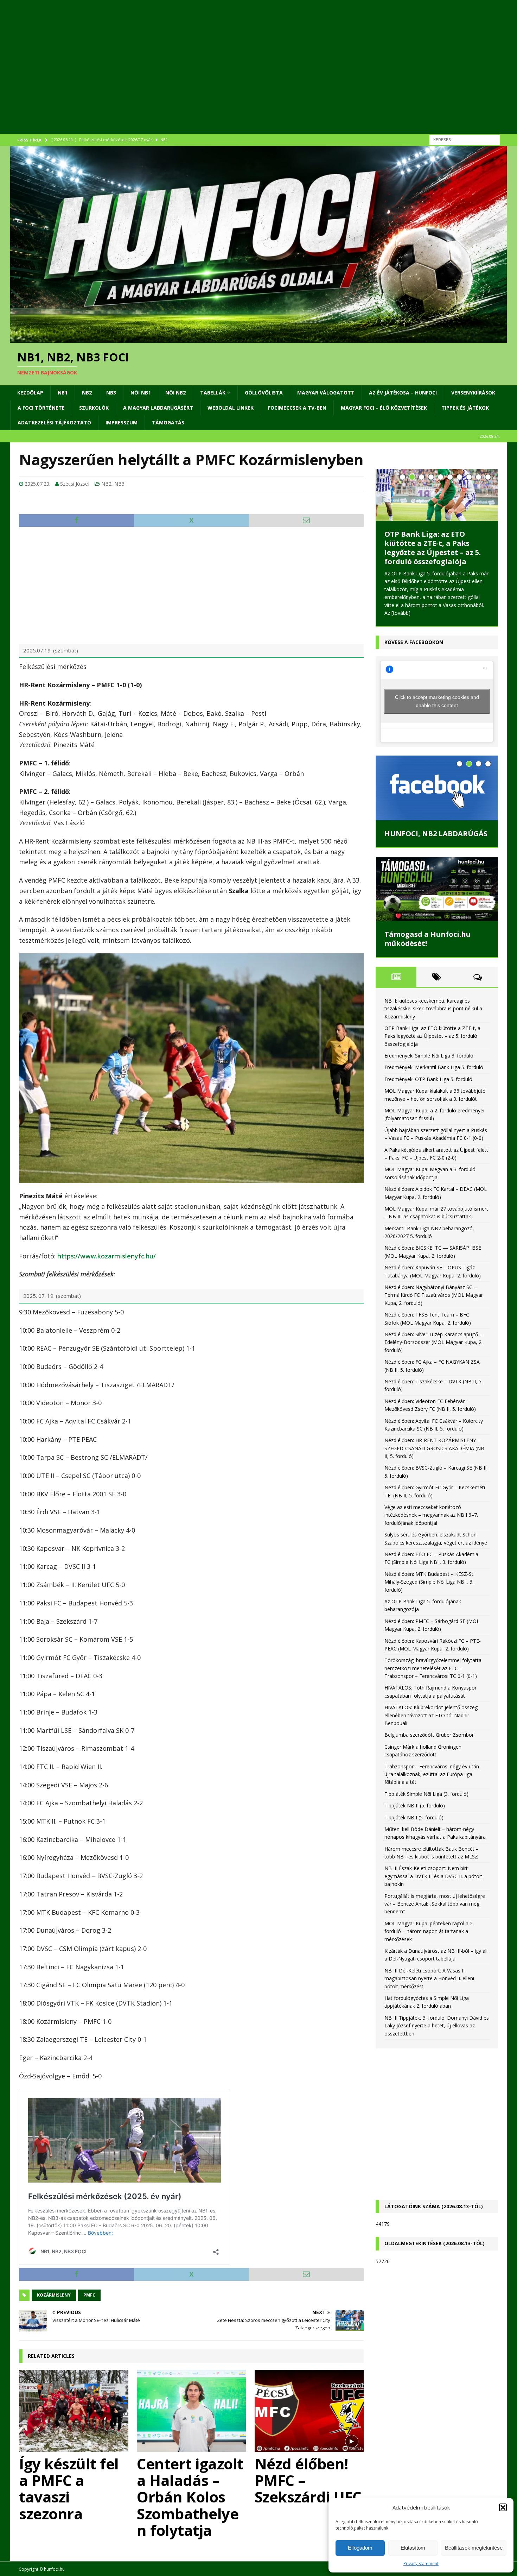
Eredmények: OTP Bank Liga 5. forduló (428, 1079)
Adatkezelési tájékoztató (54, 422)
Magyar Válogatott (326, 393)
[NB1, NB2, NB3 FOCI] (258, 338)
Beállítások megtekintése (474, 2548)
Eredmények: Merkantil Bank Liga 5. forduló (434, 1067)
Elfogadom (360, 2548)
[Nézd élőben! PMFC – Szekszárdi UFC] (309, 2411)
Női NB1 (141, 393)
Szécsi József (75, 484)
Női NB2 (175, 393)
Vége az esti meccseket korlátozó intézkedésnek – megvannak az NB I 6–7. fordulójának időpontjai (431, 1515)
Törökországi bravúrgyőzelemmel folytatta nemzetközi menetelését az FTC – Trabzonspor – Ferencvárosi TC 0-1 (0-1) (433, 1668)
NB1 (63, 393)
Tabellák (213, 393)
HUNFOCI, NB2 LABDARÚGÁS (436, 834)
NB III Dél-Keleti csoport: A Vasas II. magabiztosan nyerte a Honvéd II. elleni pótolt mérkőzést (429, 1978)
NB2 (87, 393)
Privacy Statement (421, 2564)
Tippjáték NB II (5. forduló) (415, 1805)
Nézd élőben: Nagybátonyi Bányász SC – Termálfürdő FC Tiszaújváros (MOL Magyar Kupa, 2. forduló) (434, 1295)
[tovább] (401, 613)
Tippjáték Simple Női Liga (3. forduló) (426, 1794)
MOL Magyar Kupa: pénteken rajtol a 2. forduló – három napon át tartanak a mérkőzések (429, 1931)
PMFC (89, 2295)
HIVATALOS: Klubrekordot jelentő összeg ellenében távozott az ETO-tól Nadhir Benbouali (431, 1715)
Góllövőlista (264, 393)
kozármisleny (54, 2295)
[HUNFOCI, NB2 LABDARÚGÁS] (437, 788)
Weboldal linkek (231, 408)
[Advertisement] (221, 76)
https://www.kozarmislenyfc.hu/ (107, 1256)
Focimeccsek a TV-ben (297, 408)
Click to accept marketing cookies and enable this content (437, 701)
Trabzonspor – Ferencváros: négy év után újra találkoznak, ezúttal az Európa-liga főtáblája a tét (432, 1774)
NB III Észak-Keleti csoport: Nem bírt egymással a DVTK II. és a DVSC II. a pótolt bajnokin (433, 1876)
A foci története (41, 408)
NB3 (111, 393)
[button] (503, 2507)
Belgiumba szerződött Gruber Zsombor (429, 1735)
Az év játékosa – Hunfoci (403, 393)
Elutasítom (413, 2548)
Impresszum (122, 422)
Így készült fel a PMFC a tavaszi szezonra (69, 2488)
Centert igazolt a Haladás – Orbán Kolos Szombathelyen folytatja (190, 2497)
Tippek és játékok (465, 408)
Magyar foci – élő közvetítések (384, 408)
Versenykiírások (473, 393)
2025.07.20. (37, 484)
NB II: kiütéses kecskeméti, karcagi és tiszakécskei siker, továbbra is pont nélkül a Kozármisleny (433, 1009)
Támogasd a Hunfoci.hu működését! (427, 939)
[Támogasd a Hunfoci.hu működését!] (437, 889)
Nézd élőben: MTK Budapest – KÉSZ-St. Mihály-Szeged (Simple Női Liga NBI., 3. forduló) (429, 1582)
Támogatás (168, 422)
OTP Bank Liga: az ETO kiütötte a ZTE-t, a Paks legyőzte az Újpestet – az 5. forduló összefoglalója (433, 548)
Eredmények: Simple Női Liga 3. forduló (429, 1056)
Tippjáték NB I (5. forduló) (414, 1817)
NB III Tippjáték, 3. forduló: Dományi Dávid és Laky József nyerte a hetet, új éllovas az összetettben (437, 2026)
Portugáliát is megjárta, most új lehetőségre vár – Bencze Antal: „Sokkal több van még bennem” (435, 1904)
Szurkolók (94, 408)
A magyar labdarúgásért (158, 408)
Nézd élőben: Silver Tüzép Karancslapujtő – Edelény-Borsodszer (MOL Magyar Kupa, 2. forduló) (433, 1342)
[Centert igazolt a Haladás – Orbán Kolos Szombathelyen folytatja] (191, 2411)
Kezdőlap (30, 393)
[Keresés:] (465, 139)
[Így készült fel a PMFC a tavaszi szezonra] (74, 2411)
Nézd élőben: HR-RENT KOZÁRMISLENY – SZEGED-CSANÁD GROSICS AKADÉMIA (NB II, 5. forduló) (434, 1448)
